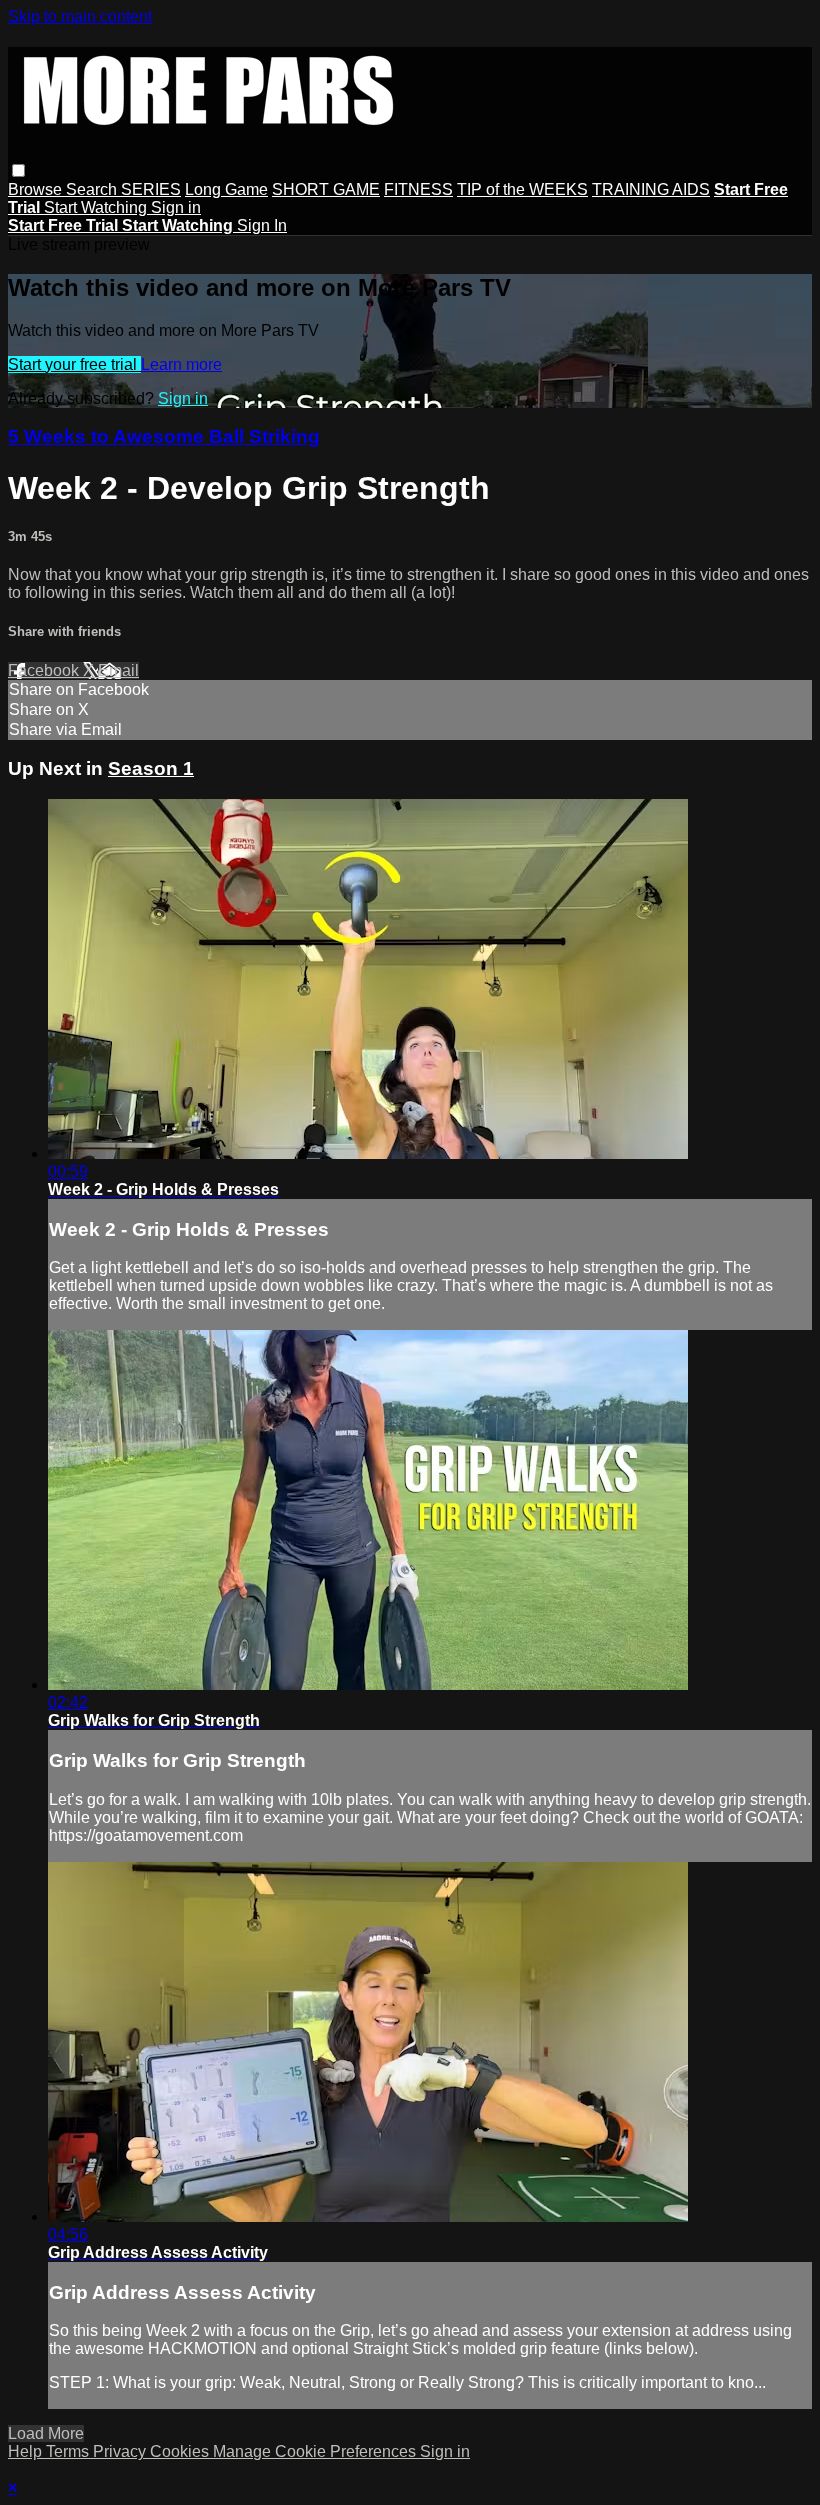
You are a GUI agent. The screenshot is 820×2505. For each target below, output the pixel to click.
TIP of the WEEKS (522, 189)
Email (118, 670)
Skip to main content (80, 16)
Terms (69, 2451)
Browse (37, 189)
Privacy (121, 2451)
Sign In (262, 225)
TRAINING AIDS (651, 189)
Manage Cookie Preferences (316, 2451)
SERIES (151, 189)
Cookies (181, 2451)
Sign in (176, 207)
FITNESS (418, 189)
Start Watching (97, 207)
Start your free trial (74, 364)
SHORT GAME (326, 189)
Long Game (226, 189)
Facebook (45, 670)
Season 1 (151, 768)
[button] (18, 170)
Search (93, 189)
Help (27, 2451)
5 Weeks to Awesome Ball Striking (164, 436)
